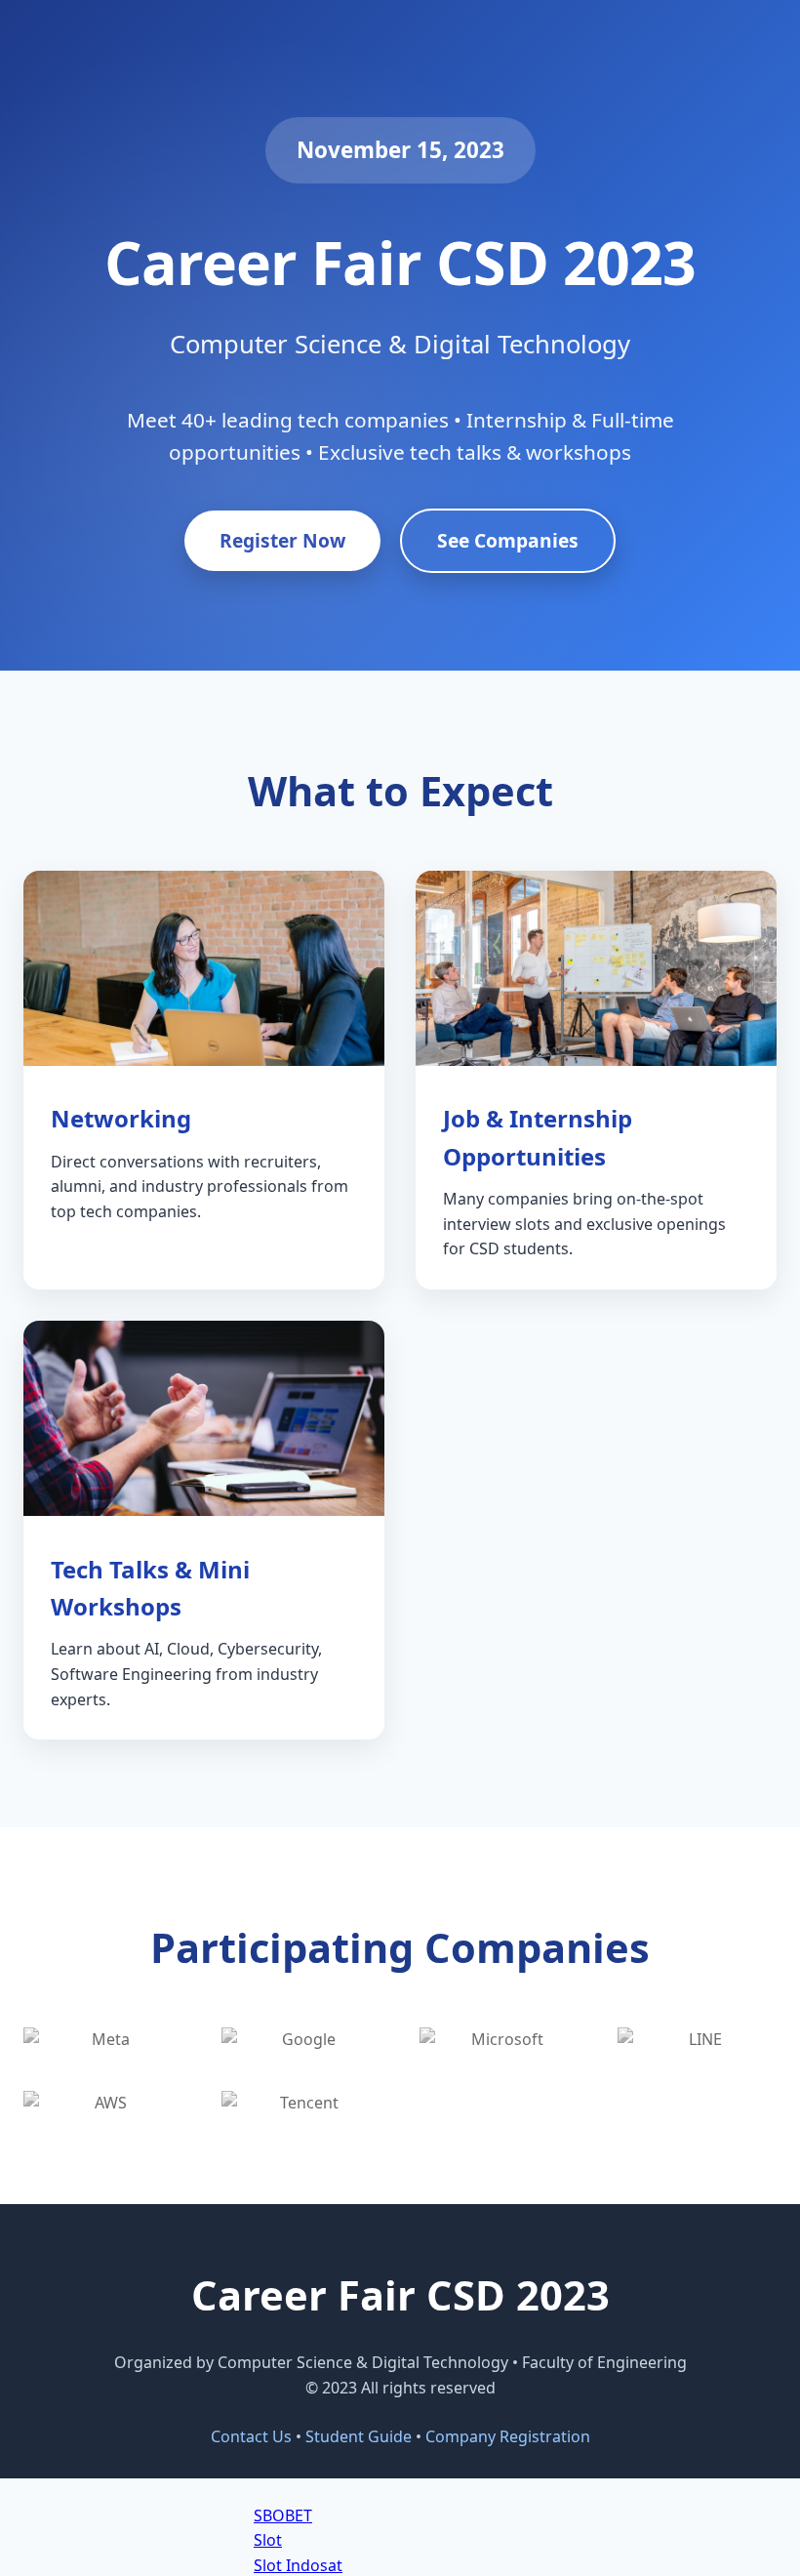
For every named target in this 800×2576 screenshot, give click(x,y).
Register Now (282, 540)
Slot (268, 2540)
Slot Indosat (298, 2565)
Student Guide (359, 2436)
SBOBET (283, 2515)
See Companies (508, 540)
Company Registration (508, 2436)
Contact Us (251, 2436)
